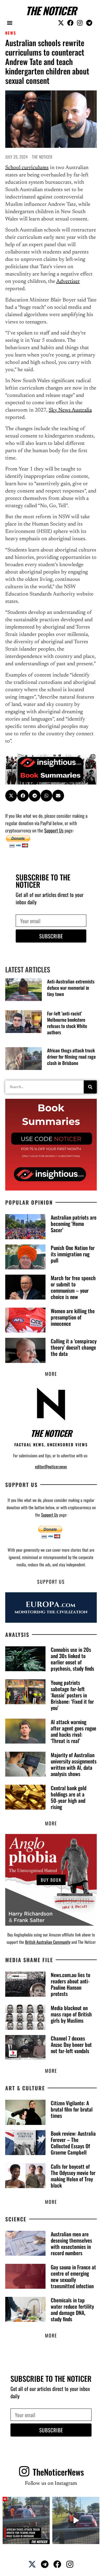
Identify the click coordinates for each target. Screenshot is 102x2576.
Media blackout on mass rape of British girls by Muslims (71, 2014)
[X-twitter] (61, 23)
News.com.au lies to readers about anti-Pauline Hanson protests (70, 1984)
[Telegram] (89, 23)
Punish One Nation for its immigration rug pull (73, 1254)
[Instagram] (80, 23)
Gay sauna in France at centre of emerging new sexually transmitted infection (73, 2276)
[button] (10, 23)
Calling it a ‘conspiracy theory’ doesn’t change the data (74, 1347)
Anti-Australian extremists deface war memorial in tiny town (71, 988)
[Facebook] (70, 23)
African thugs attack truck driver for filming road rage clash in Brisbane (71, 1057)
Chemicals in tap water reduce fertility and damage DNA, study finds (72, 2309)
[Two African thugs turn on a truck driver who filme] (76, 2520)
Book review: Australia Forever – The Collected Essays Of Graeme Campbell (73, 2143)
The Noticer (51, 10)
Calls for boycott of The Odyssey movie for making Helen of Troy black (73, 2176)
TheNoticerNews (58, 2472)
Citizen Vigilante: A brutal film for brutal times (72, 2109)
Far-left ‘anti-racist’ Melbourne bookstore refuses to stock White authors (67, 1023)
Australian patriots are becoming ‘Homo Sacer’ (74, 1224)
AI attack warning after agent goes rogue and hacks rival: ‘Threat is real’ (73, 1731)
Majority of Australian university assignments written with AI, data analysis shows (74, 1764)
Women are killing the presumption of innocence (73, 1317)
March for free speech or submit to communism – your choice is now (73, 1287)
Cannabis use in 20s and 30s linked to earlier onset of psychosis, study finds (72, 1659)
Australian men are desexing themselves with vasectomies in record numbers (71, 2243)
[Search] (90, 1087)
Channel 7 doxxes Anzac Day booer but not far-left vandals (71, 2044)
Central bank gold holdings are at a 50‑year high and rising (69, 1797)
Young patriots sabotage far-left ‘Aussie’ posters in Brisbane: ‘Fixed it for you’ (72, 1695)
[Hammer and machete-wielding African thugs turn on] (26, 2520)
